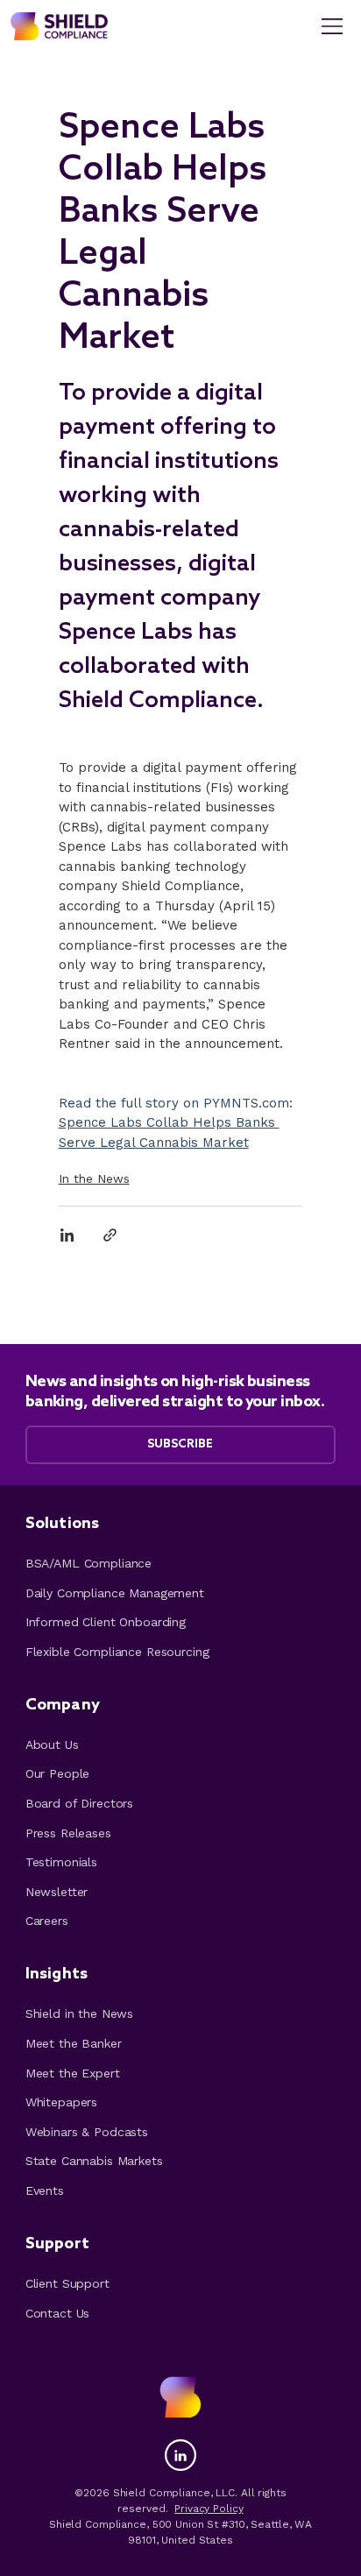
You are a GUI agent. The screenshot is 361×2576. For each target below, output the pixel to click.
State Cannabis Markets (94, 2161)
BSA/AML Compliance (88, 1563)
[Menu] (333, 26)
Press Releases (68, 1833)
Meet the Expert (73, 2073)
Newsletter (57, 1892)
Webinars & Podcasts (87, 2132)
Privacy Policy (209, 2509)
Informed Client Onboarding (106, 1622)
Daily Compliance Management (115, 1593)
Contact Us (58, 2313)
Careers (47, 1921)
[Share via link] (110, 1235)
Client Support (67, 2283)
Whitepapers (61, 2102)
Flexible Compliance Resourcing (117, 1652)
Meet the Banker (74, 2043)
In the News (94, 1178)
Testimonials (61, 1862)
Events (45, 2190)
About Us (52, 1744)
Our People (58, 1773)
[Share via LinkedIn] (67, 1235)
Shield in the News (79, 2013)
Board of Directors (79, 1803)
